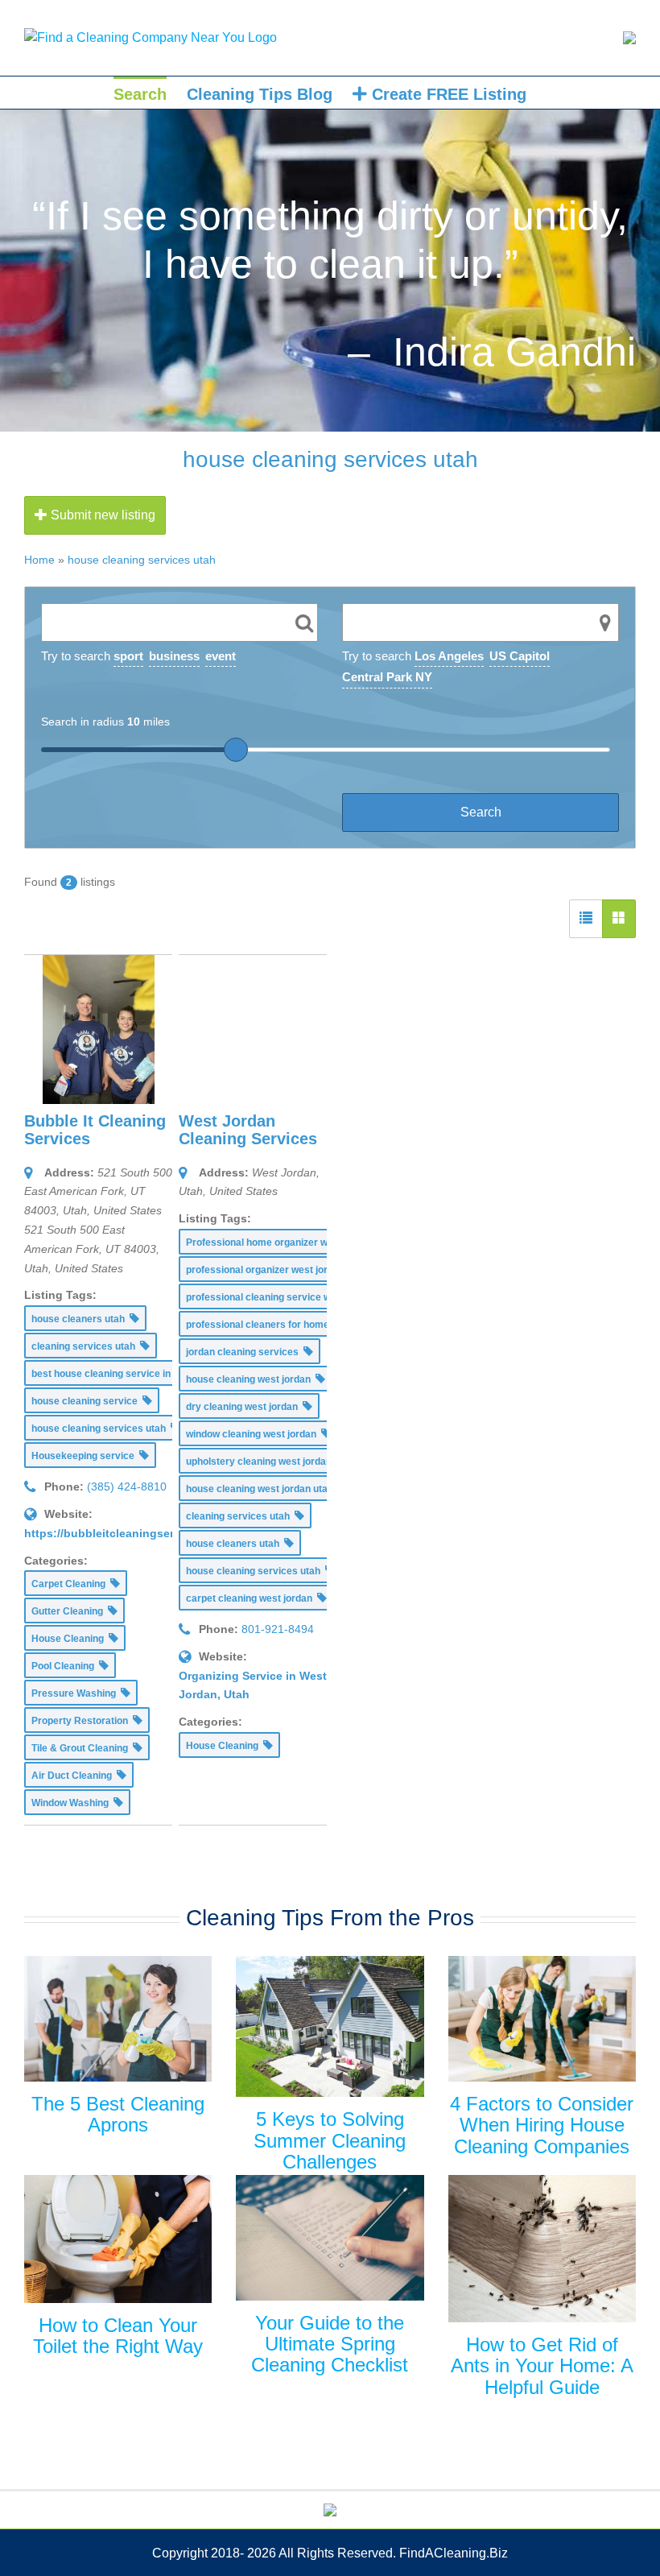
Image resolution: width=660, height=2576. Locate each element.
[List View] (586, 919)
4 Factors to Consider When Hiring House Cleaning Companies (542, 2125)
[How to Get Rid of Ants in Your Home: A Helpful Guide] (542, 2249)
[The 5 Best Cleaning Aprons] (118, 2019)
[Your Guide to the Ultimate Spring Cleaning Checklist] (330, 2237)
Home (39, 560)
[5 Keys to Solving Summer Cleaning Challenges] (330, 2026)
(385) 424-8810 (127, 1486)
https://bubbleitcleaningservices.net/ (126, 1533)
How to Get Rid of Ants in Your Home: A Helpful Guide (542, 2366)
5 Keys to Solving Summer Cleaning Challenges (330, 2140)
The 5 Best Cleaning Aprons (118, 2114)
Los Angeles (449, 656)
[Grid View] (619, 919)
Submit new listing (101, 515)
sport (128, 656)
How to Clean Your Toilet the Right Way (118, 2336)
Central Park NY (387, 677)
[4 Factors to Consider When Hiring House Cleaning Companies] (542, 2019)
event (221, 656)
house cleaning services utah (142, 560)
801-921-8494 (278, 1629)
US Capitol (520, 656)
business (174, 656)
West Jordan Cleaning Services (248, 1130)
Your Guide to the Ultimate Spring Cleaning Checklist (330, 2344)
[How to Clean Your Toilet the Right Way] (118, 2239)
